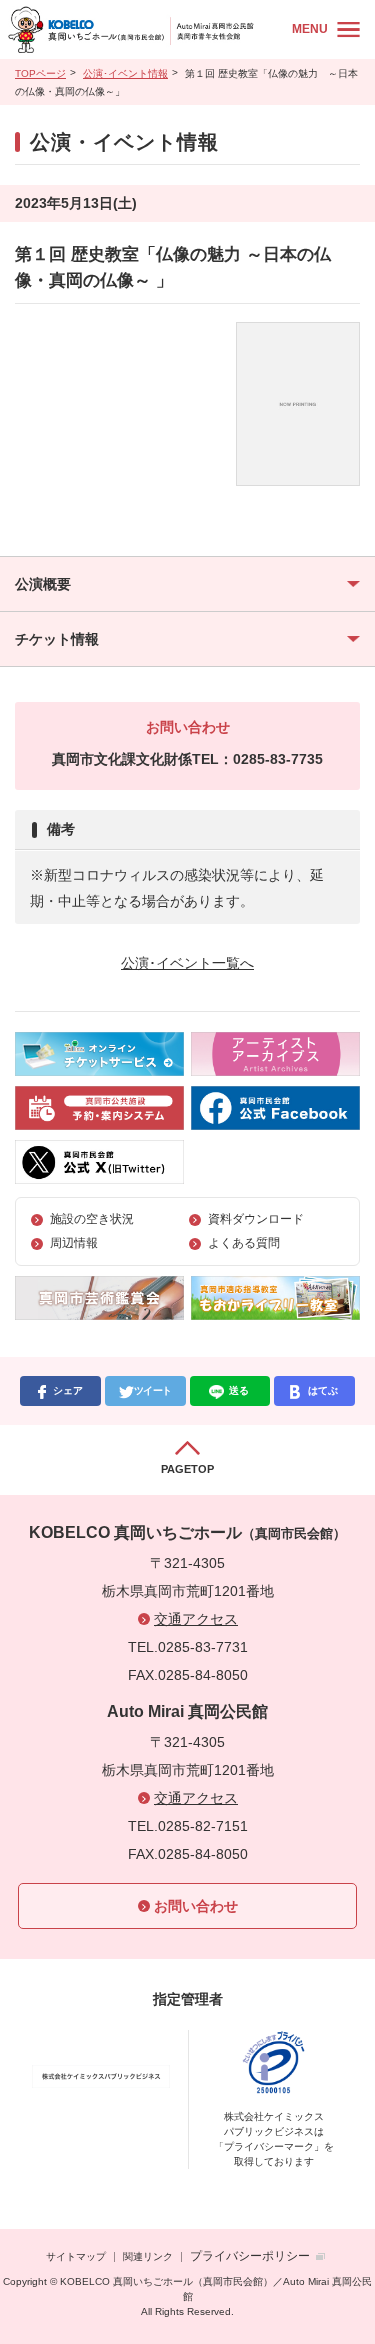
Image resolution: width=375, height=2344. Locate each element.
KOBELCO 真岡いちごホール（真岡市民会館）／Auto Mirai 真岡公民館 (144, 29)
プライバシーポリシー (250, 2256)
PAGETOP (187, 1469)
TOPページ (40, 73)
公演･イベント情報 (125, 73)
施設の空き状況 (92, 1219)
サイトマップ (76, 2256)
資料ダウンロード (256, 1219)
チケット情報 (57, 639)
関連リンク (148, 2256)
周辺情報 (74, 1243)
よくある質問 (244, 1243)
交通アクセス (196, 1619)
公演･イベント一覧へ (187, 963)
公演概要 (43, 584)
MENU (310, 29)
